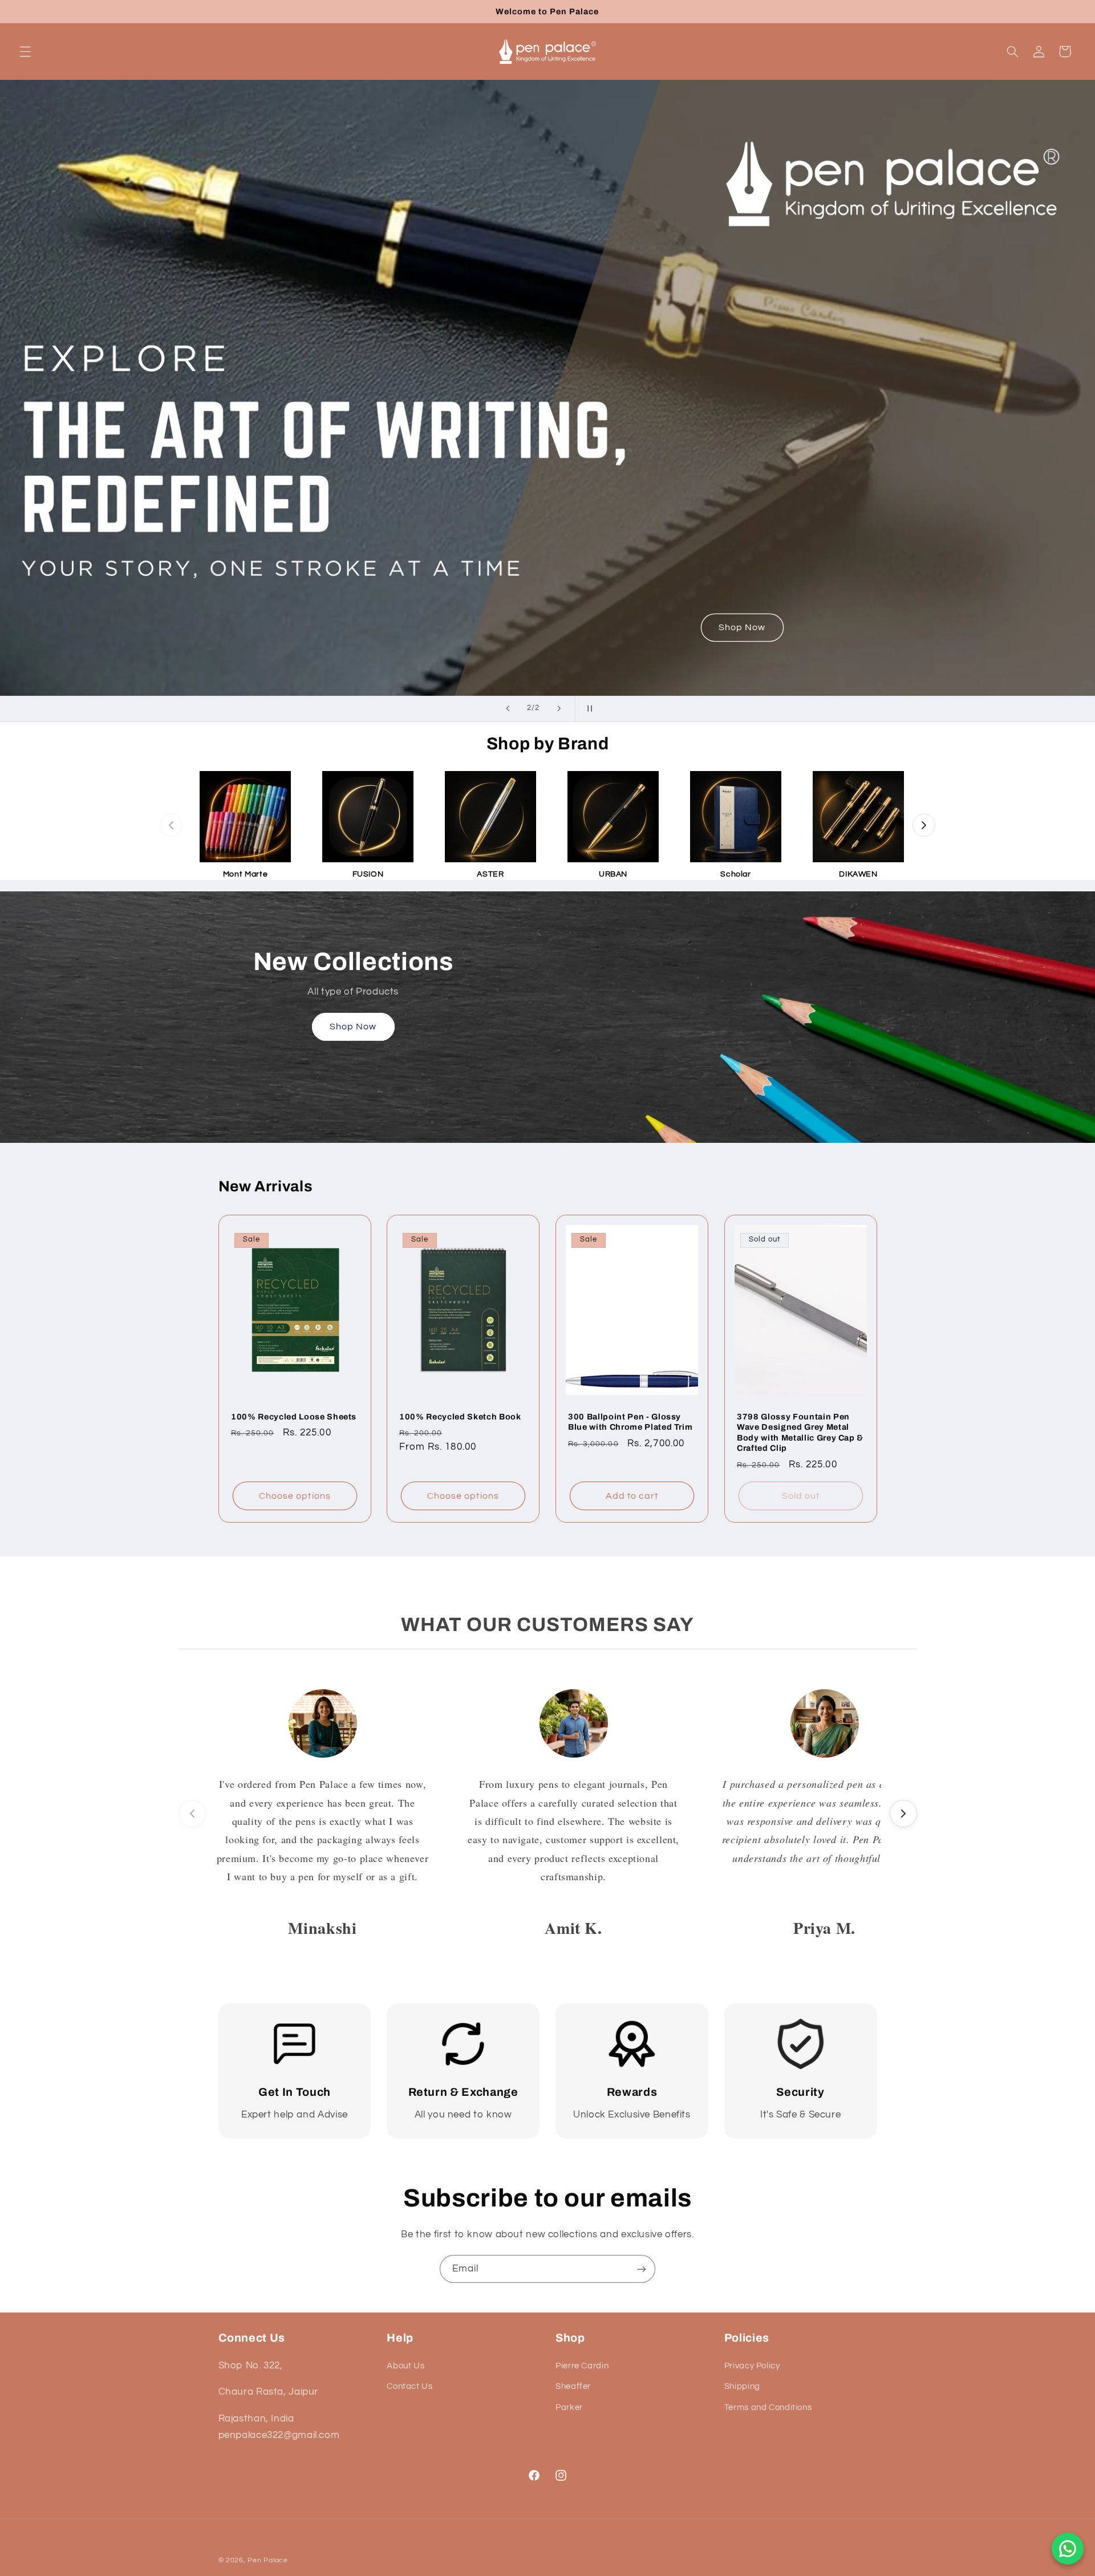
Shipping (742, 2386)
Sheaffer (573, 2386)
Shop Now (742, 627)
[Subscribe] (642, 2269)
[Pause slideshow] (587, 709)
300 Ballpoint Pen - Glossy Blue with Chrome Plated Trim (630, 1421)
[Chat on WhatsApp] (1068, 2549)
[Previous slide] (508, 709)
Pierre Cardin (582, 2366)
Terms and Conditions (768, 2407)
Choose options (295, 1495)
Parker (569, 2407)
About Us (405, 2366)
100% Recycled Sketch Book (460, 1416)
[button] (25, 51)
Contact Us (409, 2386)
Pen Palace (267, 2560)
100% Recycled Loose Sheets (294, 1416)
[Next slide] (559, 709)
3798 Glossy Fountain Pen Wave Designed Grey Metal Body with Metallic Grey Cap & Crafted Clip (800, 1432)
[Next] (924, 825)
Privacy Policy (752, 2366)
